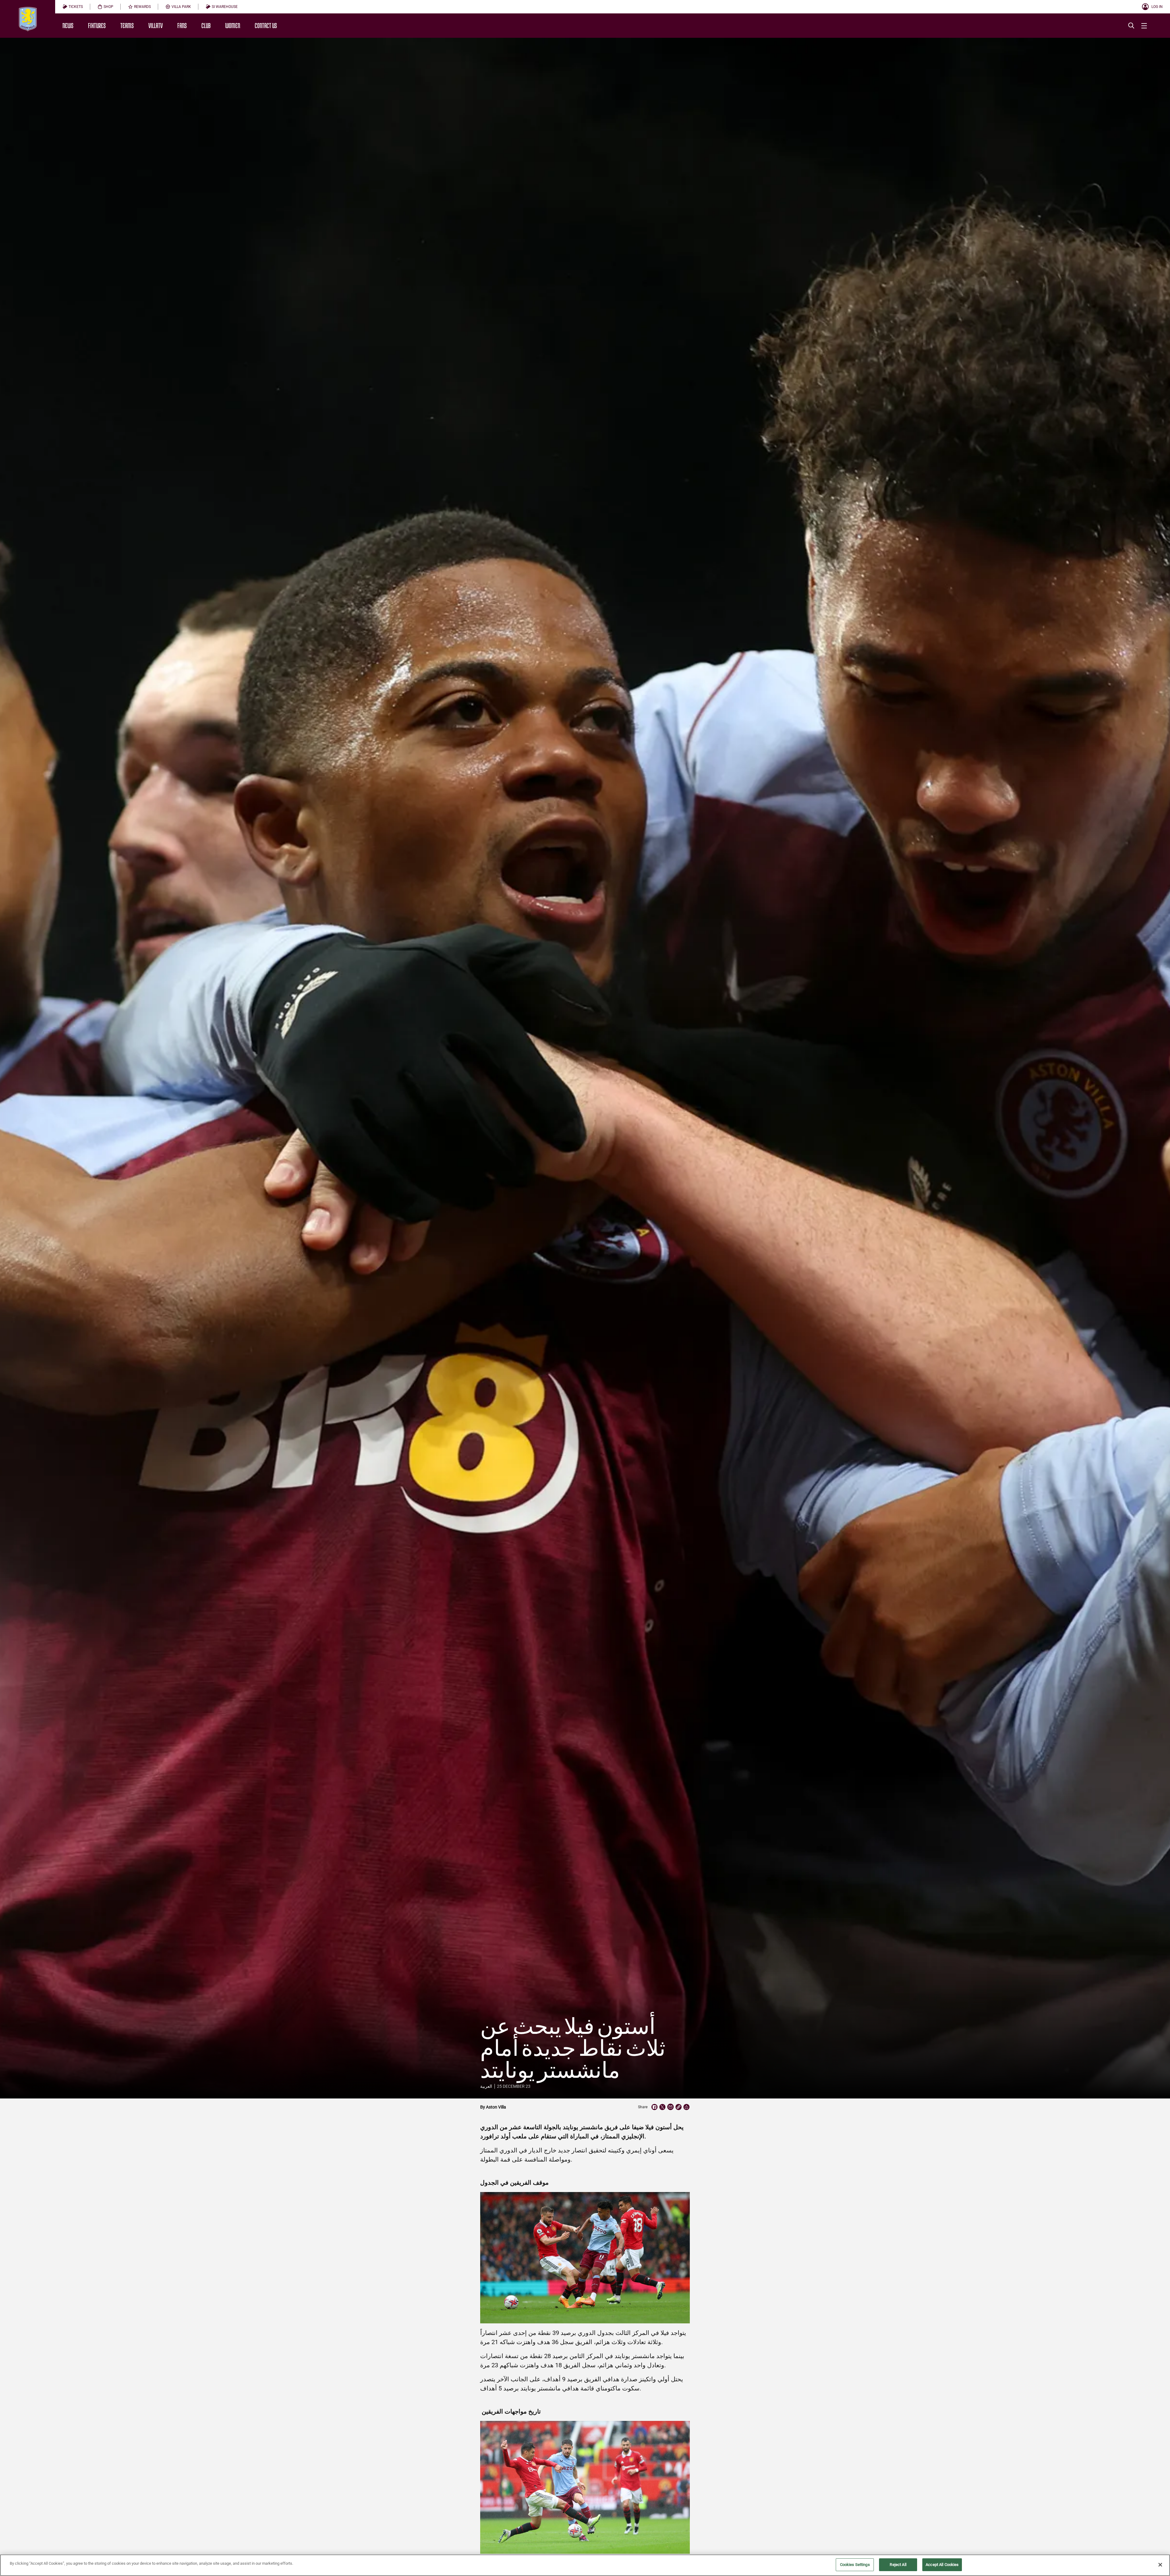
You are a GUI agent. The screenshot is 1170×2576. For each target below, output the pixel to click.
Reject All (898, 2565)
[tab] (73, 7)
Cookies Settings (855, 2565)
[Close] (1160, 2565)
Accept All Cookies (942, 2565)
